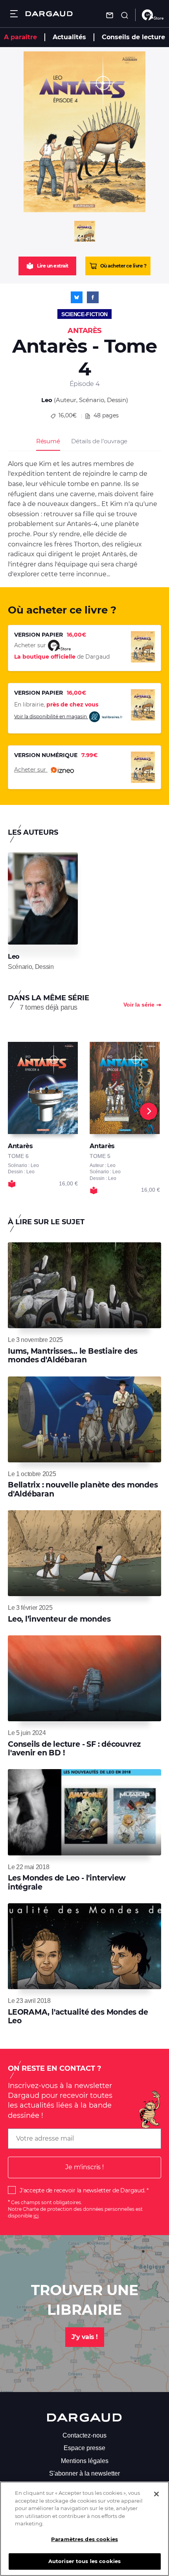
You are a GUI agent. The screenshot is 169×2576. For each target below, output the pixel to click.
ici (36, 2216)
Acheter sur (31, 770)
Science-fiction (84, 314)
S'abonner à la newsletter (84, 2473)
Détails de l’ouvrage (99, 441)
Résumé (48, 441)
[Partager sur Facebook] (93, 297)
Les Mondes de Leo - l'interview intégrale (67, 1882)
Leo (47, 400)
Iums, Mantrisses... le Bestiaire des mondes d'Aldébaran (73, 1355)
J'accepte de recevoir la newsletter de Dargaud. (82, 2190)
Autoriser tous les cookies (84, 2561)
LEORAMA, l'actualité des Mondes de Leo (78, 2016)
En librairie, (56, 705)
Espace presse (84, 2448)
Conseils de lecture (133, 37)
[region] (84, 2529)
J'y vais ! (85, 2337)
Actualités (69, 37)
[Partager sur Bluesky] (77, 297)
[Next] (149, 1111)
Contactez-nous (84, 2435)
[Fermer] (156, 2494)
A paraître (20, 37)
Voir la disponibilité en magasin (51, 716)
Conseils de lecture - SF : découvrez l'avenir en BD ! (74, 1749)
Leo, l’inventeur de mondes (59, 1619)
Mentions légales (85, 2461)
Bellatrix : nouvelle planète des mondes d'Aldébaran (83, 1489)
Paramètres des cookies (84, 2539)
